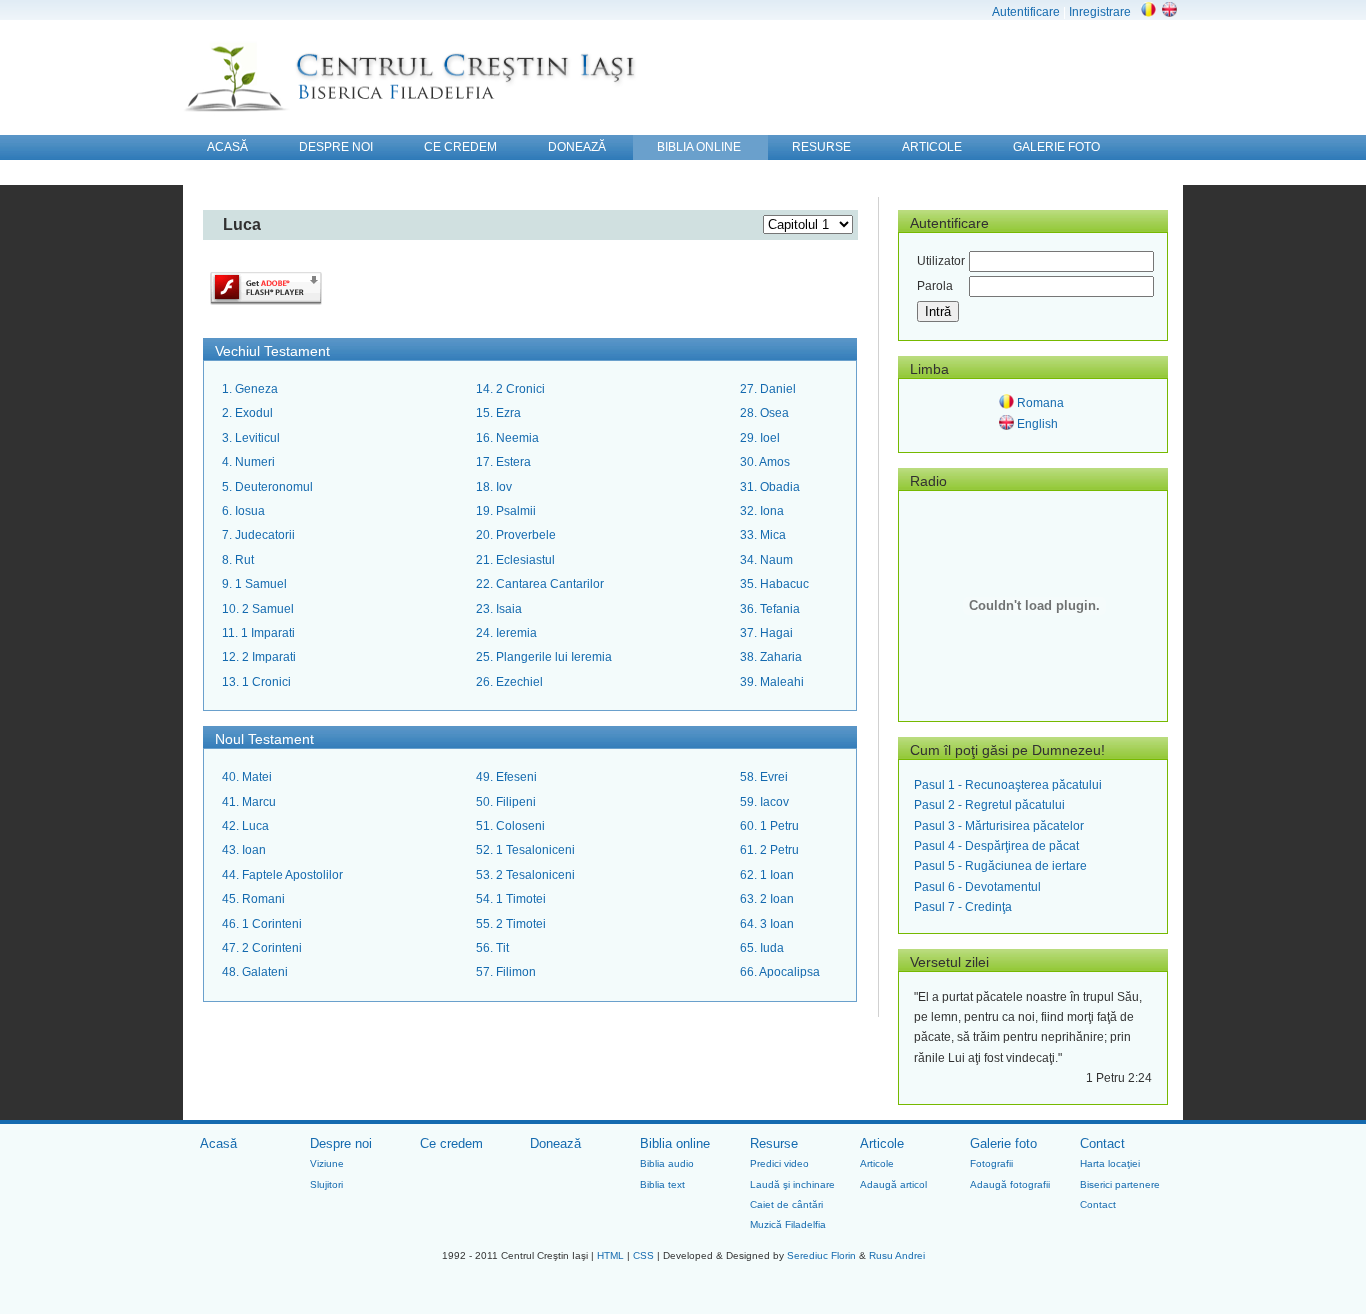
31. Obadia (770, 487)
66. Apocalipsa (780, 972)
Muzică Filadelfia (788, 1224)
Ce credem (451, 1143)
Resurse (774, 1143)
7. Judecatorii (258, 535)
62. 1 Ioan (767, 875)
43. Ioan (244, 850)
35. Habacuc (774, 584)
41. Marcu (249, 802)
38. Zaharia (771, 657)
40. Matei (247, 777)
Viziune (327, 1163)
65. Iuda (762, 948)
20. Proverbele (516, 535)
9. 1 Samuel (254, 584)
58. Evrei (764, 777)
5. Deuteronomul (267, 487)
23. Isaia (499, 609)
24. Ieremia (506, 633)
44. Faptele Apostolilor (282, 875)
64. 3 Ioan (767, 924)
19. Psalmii (506, 511)
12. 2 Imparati (259, 657)
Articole (882, 1143)
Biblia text (662, 1184)
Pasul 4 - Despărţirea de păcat (996, 846)
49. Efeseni (506, 777)
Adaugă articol (893, 1184)
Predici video (779, 1163)
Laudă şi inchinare (792, 1184)
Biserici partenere (1120, 1184)
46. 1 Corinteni (262, 924)
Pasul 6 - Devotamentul (977, 887)
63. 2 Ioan (767, 899)
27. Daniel (768, 389)
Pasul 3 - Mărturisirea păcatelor (999, 826)
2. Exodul (247, 413)
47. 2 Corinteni (262, 948)
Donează (555, 1143)
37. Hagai (766, 633)
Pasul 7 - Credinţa (963, 907)
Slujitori (326, 1184)
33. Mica (763, 535)
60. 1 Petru (769, 826)
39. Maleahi (772, 682)
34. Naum (766, 560)
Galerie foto (1003, 1143)
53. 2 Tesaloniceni (525, 875)
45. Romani (253, 899)
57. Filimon (506, 972)
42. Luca (245, 826)
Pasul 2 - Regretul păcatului (989, 805)
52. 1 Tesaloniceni (525, 850)
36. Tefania (770, 609)
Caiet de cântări (786, 1204)
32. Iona (762, 511)
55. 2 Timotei (511, 924)
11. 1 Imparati (258, 633)
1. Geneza (250, 389)
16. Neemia (507, 438)
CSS (643, 1255)
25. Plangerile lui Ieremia (544, 657)
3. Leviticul (251, 438)
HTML (610, 1255)
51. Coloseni (510, 826)
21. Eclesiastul (515, 560)
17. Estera (503, 462)
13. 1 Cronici (256, 682)
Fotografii (991, 1163)
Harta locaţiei (1110, 1163)
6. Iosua (243, 511)
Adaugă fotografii (1010, 1184)
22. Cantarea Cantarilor (540, 584)
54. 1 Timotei (511, 899)
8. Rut (238, 560)
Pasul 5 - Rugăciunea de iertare (1000, 866)
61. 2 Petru (769, 850)
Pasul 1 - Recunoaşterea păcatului (1008, 785)
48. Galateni (255, 972)
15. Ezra (498, 413)
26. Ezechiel (509, 682)
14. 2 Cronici (510, 389)
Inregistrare (1100, 12)
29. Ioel (760, 438)
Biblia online (675, 1143)
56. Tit (492, 948)
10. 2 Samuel (258, 609)
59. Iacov (764, 802)
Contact (1102, 1143)
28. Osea (764, 413)
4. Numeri (248, 462)
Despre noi (341, 1143)
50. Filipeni (506, 802)
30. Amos (765, 462)
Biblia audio (667, 1163)
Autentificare (1026, 12)
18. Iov (494, 487)
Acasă (218, 1143)
